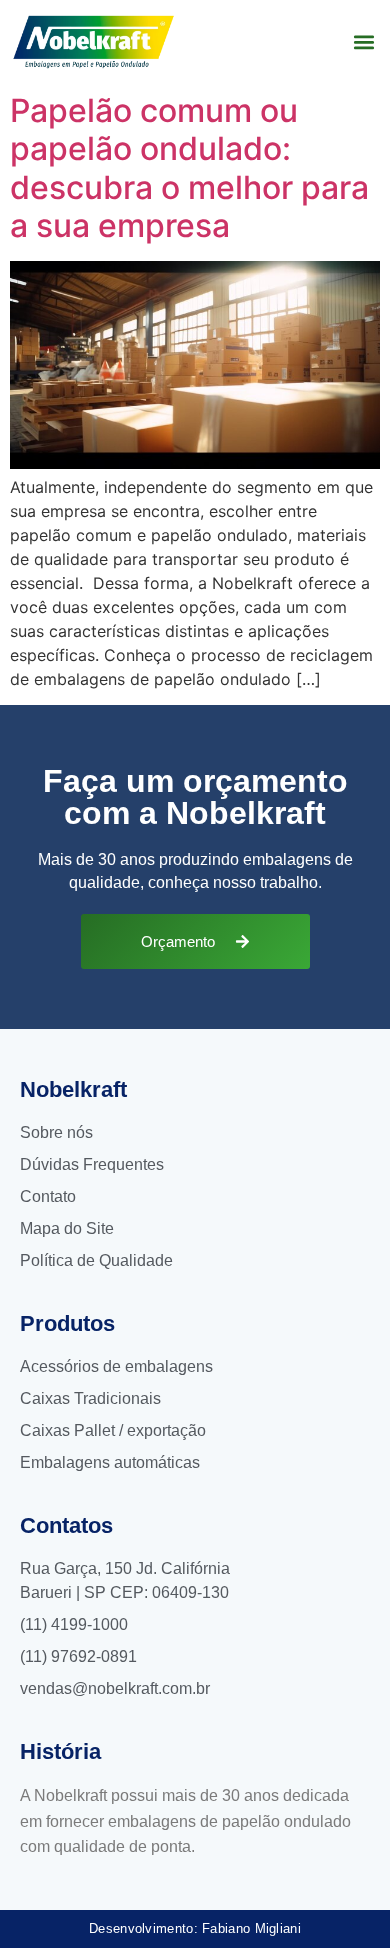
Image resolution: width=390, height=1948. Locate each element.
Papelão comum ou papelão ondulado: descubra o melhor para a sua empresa (189, 168)
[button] (363, 41)
